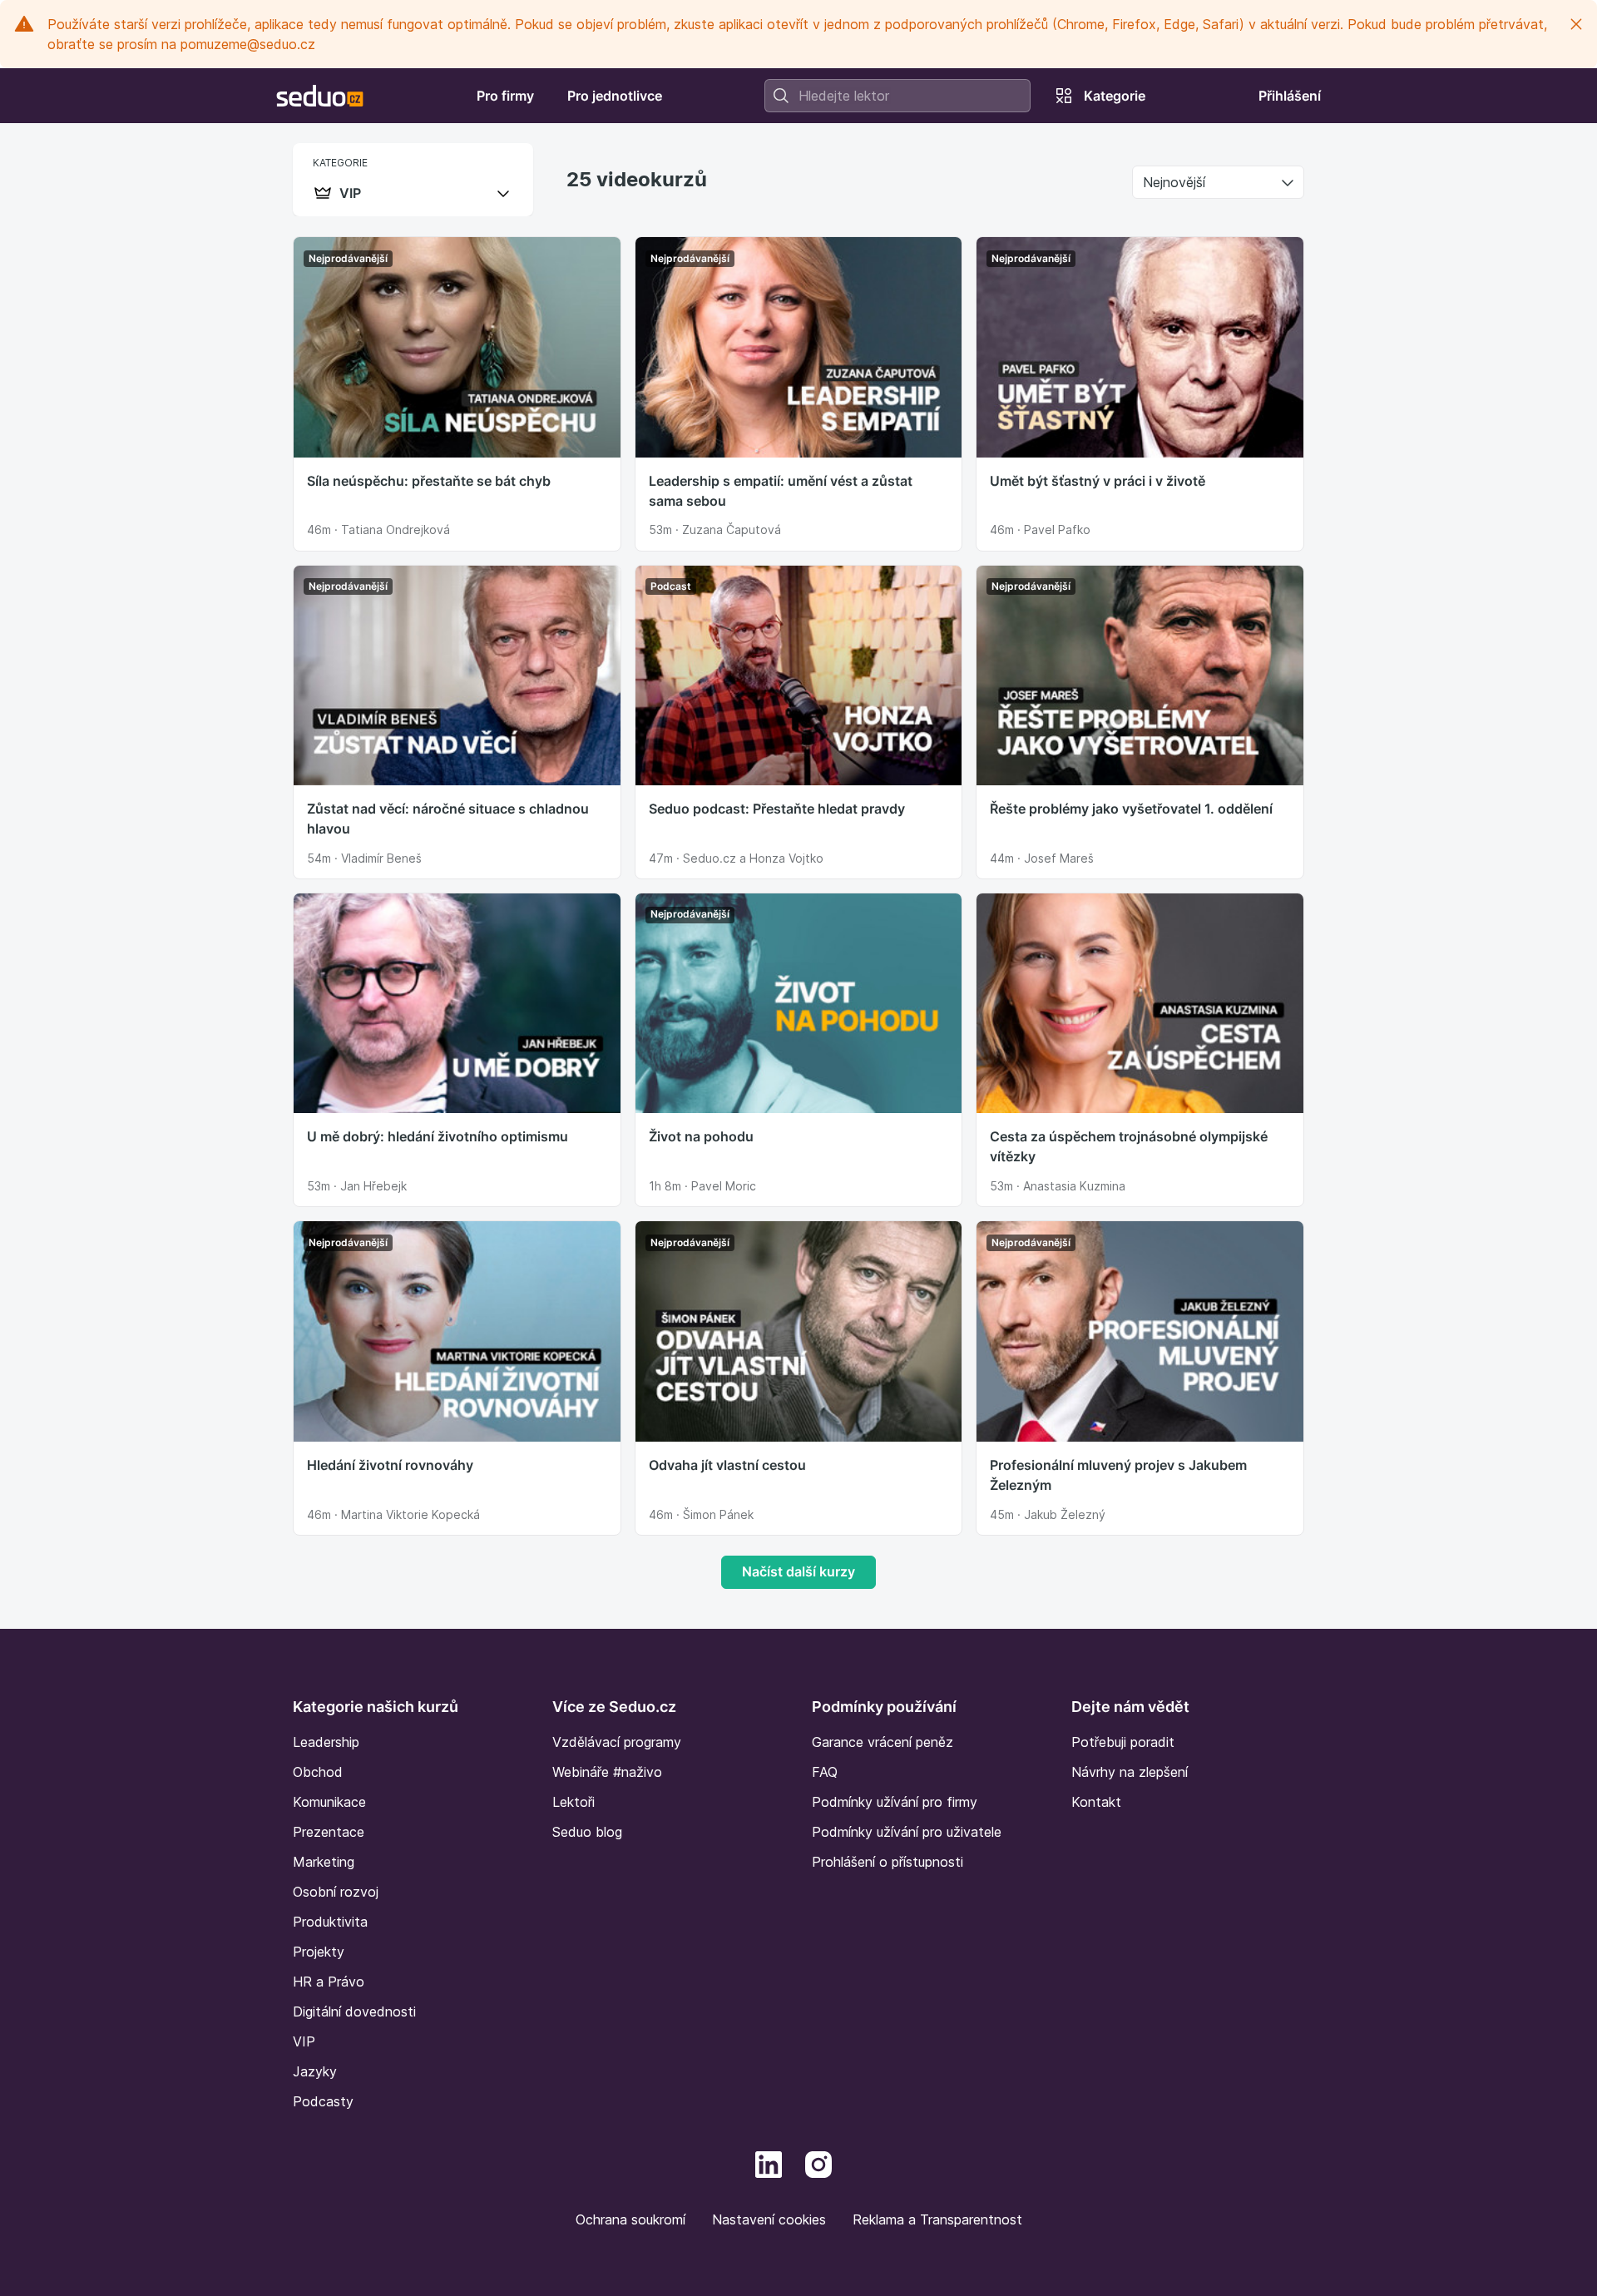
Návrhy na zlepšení (1130, 1772)
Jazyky (315, 2071)
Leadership (326, 1742)
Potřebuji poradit (1123, 1742)
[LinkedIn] (769, 2163)
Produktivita (330, 1922)
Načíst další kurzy (798, 1571)
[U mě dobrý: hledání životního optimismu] (457, 1002)
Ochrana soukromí (630, 2219)
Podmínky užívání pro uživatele (907, 1832)
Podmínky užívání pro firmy (895, 1802)
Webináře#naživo (607, 1772)
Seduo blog (587, 1832)
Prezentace (329, 1832)
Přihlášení (1290, 96)
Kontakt (1096, 1802)
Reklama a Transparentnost (937, 2219)
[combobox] (897, 96)
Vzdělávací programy (617, 1742)
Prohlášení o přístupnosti (887, 1862)
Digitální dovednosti (354, 2011)
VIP (304, 2041)
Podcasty (323, 2101)
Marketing (324, 1862)
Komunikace (329, 1802)
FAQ (825, 1772)
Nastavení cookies (769, 2219)
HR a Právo (329, 1982)
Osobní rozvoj (336, 1892)
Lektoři (574, 1802)
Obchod (318, 1772)
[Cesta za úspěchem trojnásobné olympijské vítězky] (1140, 1002)
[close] (1576, 24)
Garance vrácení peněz (883, 1742)
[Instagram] (818, 2163)
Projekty (319, 1952)
